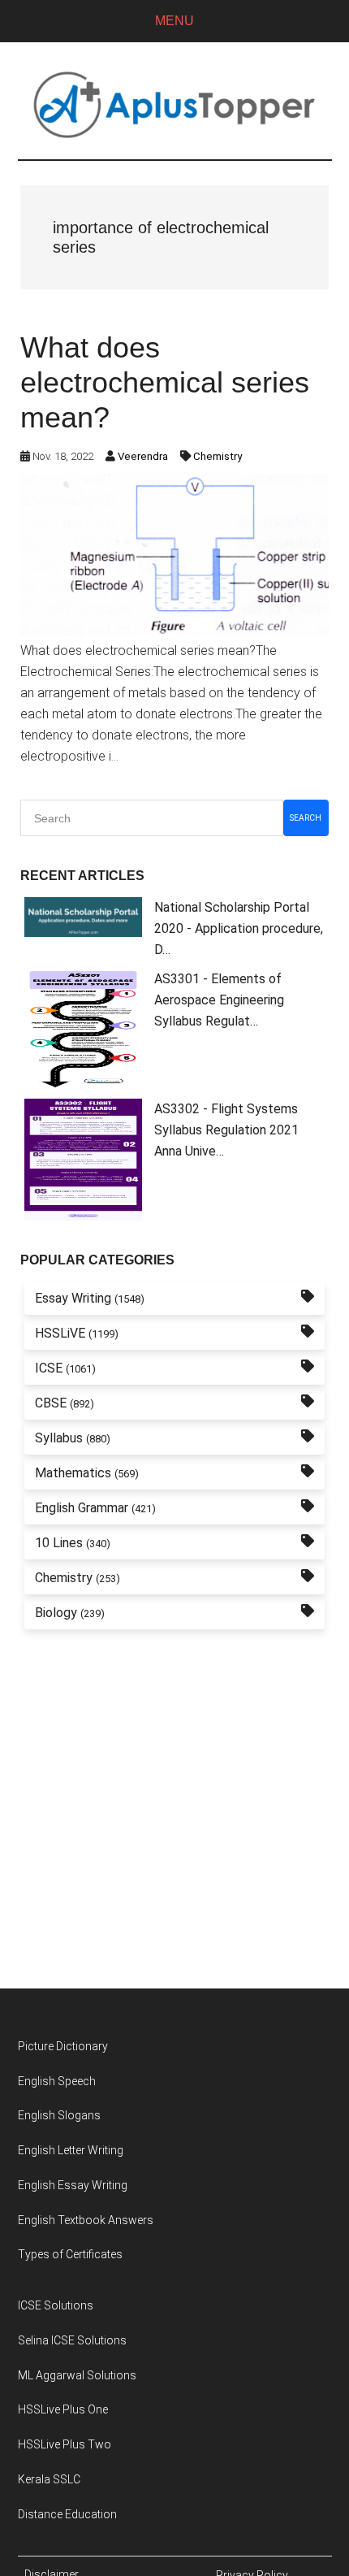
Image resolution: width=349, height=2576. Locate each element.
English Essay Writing (73, 2185)
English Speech (57, 2081)
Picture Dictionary (63, 2046)
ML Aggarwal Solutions (77, 2375)
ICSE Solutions (56, 2305)
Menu (174, 21)
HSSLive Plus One (63, 2409)
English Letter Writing (71, 2150)
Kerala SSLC (49, 2479)
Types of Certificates (70, 2254)
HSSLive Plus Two (65, 2444)
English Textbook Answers (86, 2220)
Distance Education (67, 2514)
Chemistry (218, 456)
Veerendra (143, 456)
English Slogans (59, 2115)
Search (306, 818)
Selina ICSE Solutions (72, 2340)
